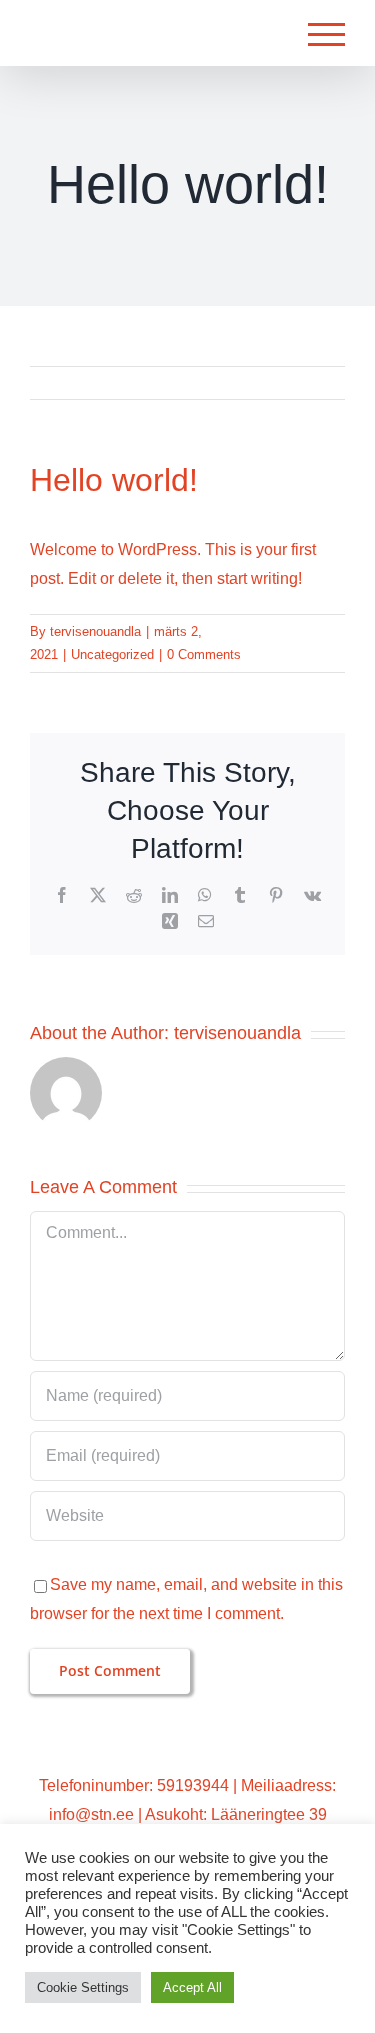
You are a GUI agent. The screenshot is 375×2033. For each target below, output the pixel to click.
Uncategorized (112, 654)
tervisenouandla (95, 631)
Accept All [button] (192, 1987)
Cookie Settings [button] (83, 1987)
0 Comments (204, 654)
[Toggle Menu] (326, 34)
